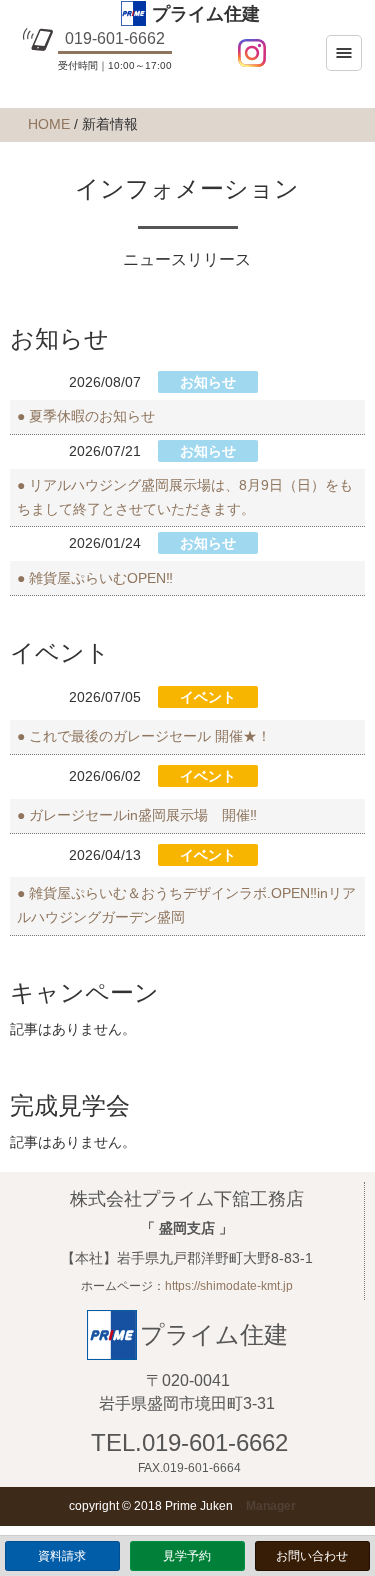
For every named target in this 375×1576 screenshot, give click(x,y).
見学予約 (187, 1556)
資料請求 (62, 1556)
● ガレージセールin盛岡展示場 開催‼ (137, 815)
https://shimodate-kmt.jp (229, 1286)
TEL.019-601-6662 (189, 1442)
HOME (49, 124)
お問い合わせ (312, 1556)
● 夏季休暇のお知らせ (86, 416)
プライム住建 (205, 14)
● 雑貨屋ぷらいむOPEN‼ (95, 578)
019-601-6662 (115, 38)
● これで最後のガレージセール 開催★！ (144, 736)
